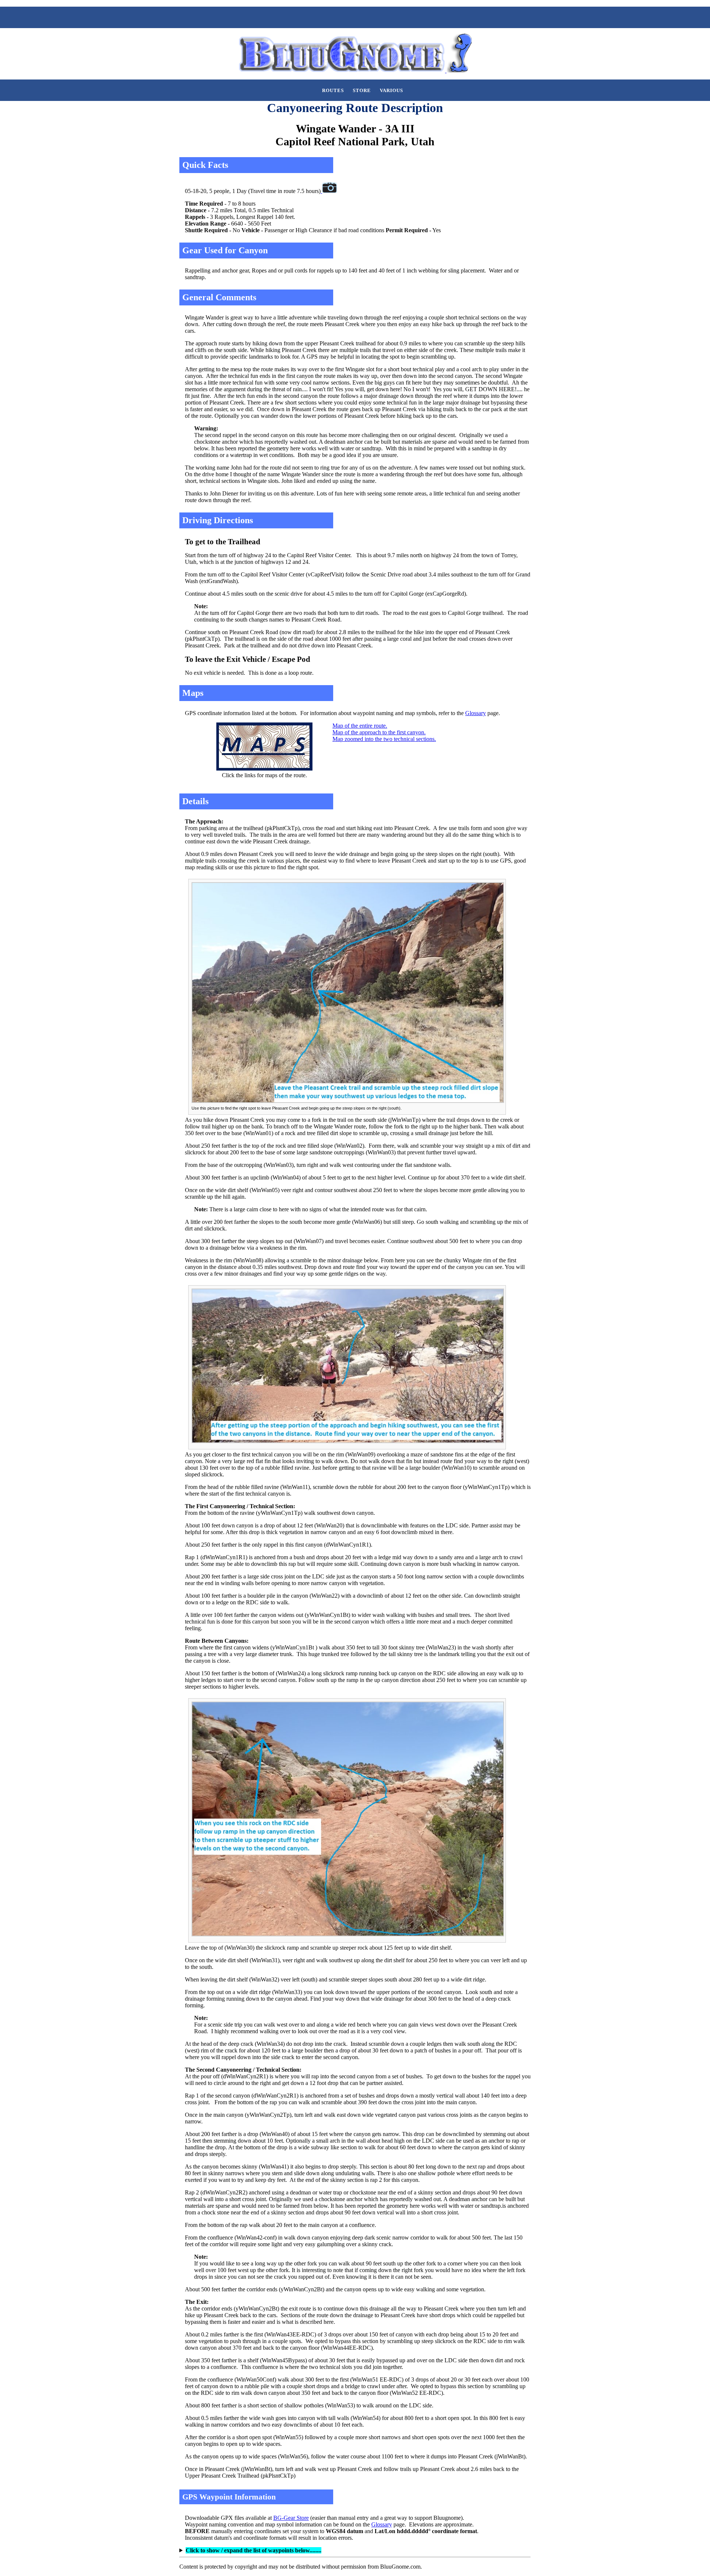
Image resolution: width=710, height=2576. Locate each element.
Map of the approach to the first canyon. (379, 732)
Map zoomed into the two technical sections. (384, 739)
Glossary (476, 713)
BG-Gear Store (291, 2518)
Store (362, 91)
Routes (333, 91)
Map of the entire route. (360, 726)
